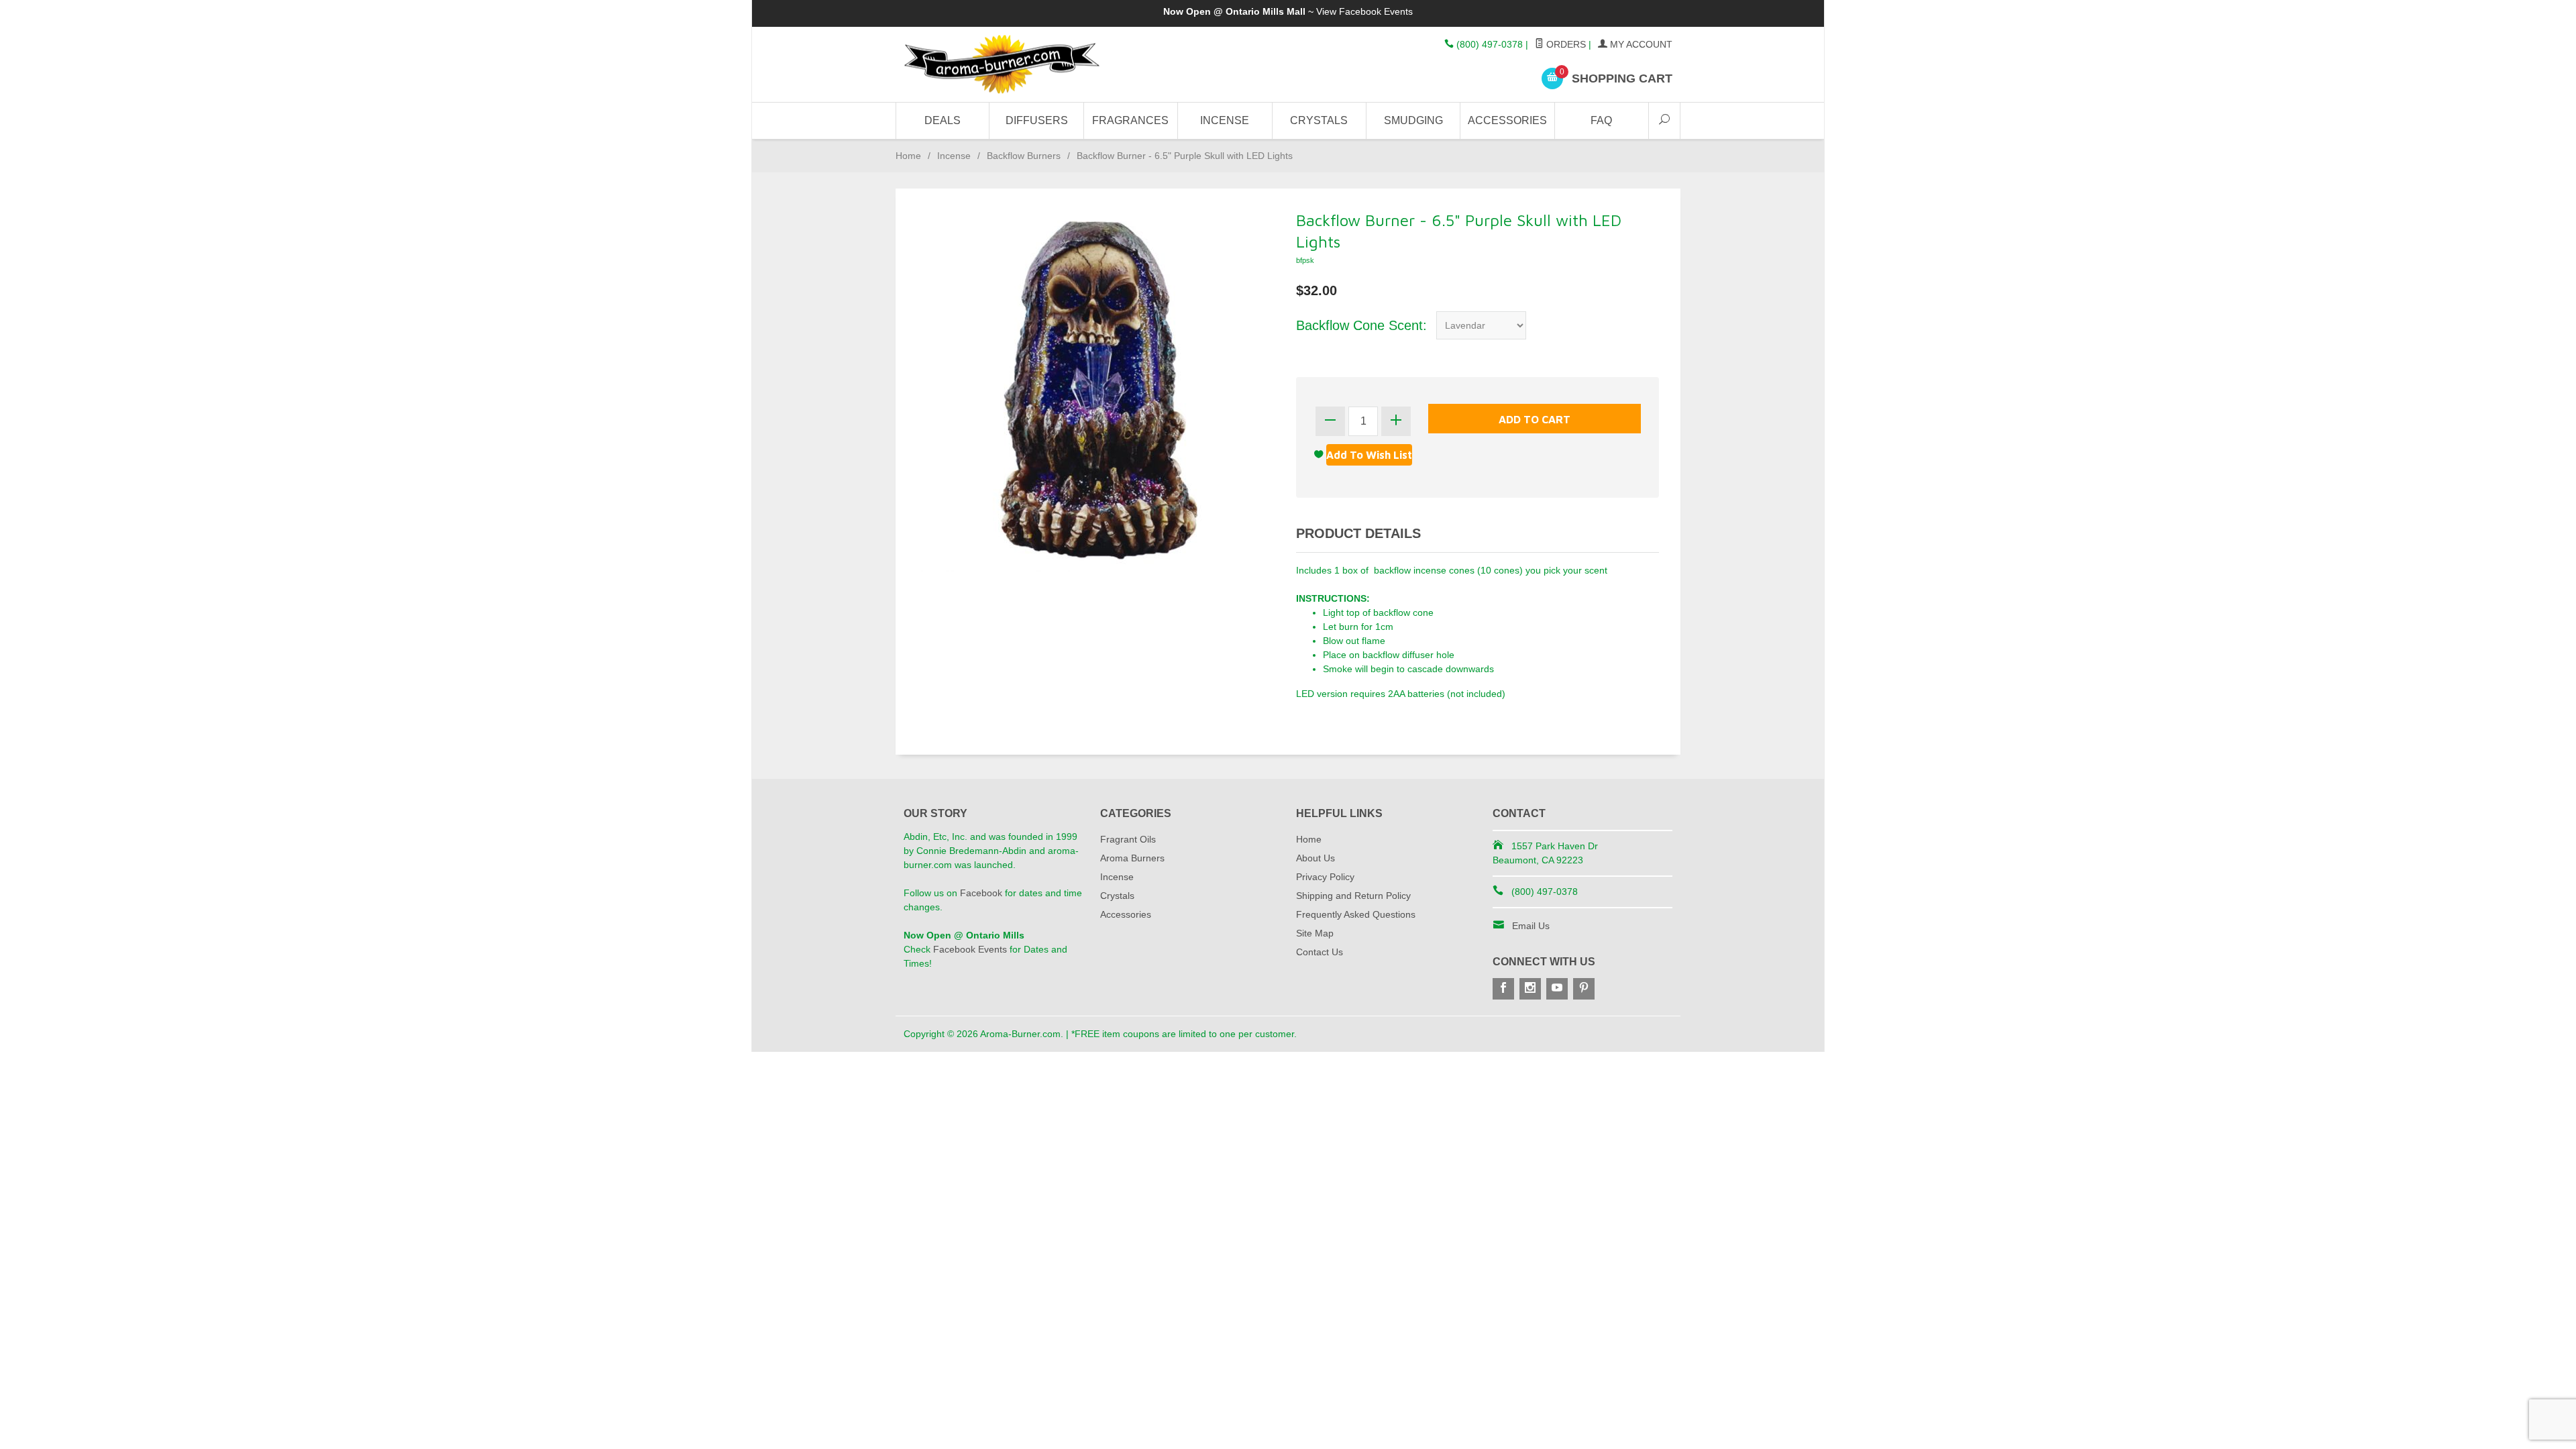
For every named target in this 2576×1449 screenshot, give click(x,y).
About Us (1316, 858)
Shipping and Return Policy (1353, 896)
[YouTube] (1557, 989)
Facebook (981, 893)
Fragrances (1130, 120)
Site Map (1315, 933)
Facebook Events (1376, 11)
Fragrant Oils (1128, 839)
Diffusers (1037, 120)
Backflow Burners (1024, 156)
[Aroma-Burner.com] (1026, 65)
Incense (1225, 120)
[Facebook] (1503, 989)
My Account (1640, 44)
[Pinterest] (1584, 989)
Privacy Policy (1325, 877)
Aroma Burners (1132, 858)
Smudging (1413, 120)
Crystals (1319, 120)
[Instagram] (1530, 989)
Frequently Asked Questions (1356, 914)
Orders (1565, 44)
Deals (943, 120)
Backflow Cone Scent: (1361, 325)
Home (908, 156)
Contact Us (1320, 952)
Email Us (1531, 926)
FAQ (1601, 120)
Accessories (1507, 120)
